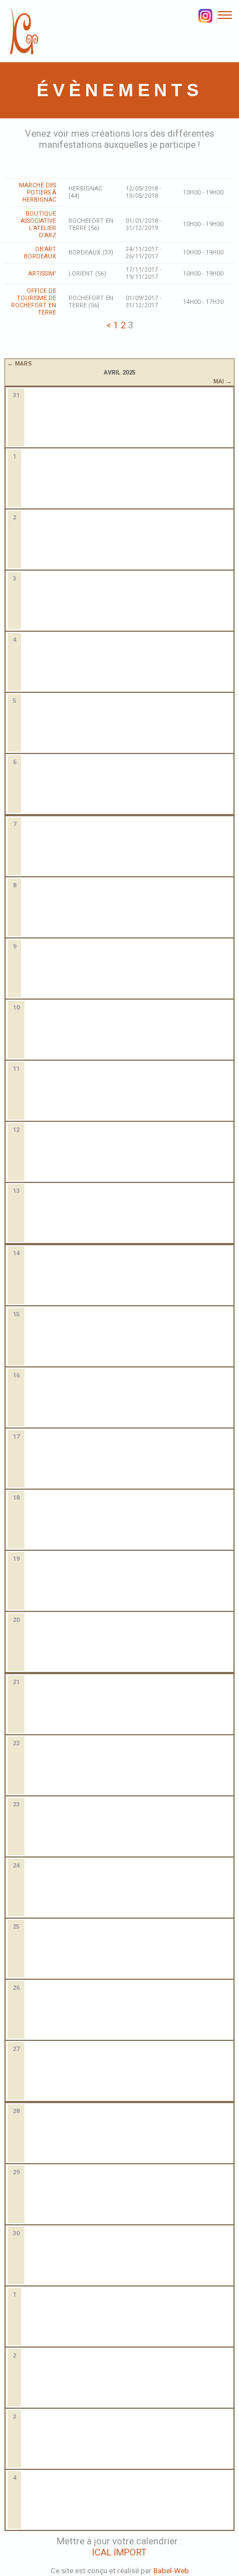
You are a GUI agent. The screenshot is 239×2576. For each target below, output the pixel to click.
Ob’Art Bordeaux (40, 253)
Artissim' (42, 274)
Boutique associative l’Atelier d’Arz (38, 224)
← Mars (19, 363)
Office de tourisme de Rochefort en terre (34, 302)
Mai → (222, 381)
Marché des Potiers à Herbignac (38, 193)
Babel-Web (171, 2570)
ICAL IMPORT (120, 2552)
